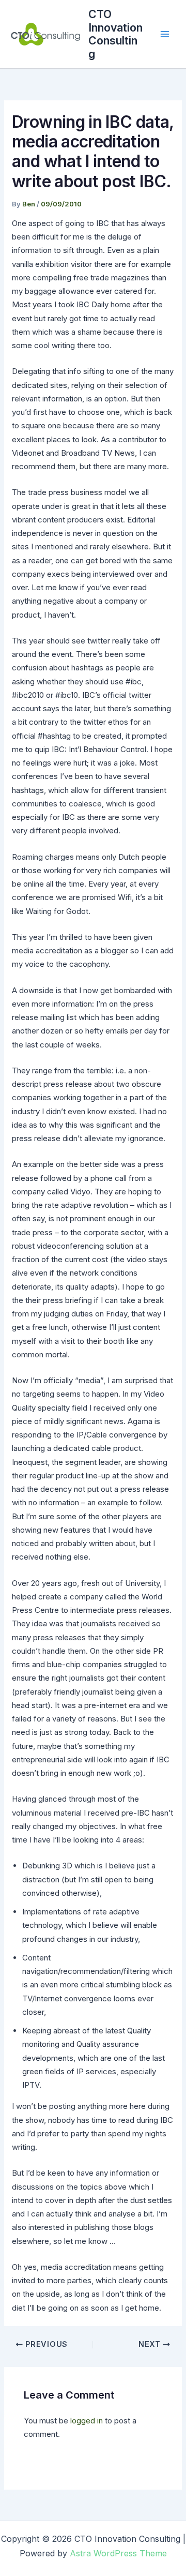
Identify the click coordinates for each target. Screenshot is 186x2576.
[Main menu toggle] (165, 34)
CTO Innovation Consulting (115, 34)
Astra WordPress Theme (118, 2553)
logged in (87, 2421)
